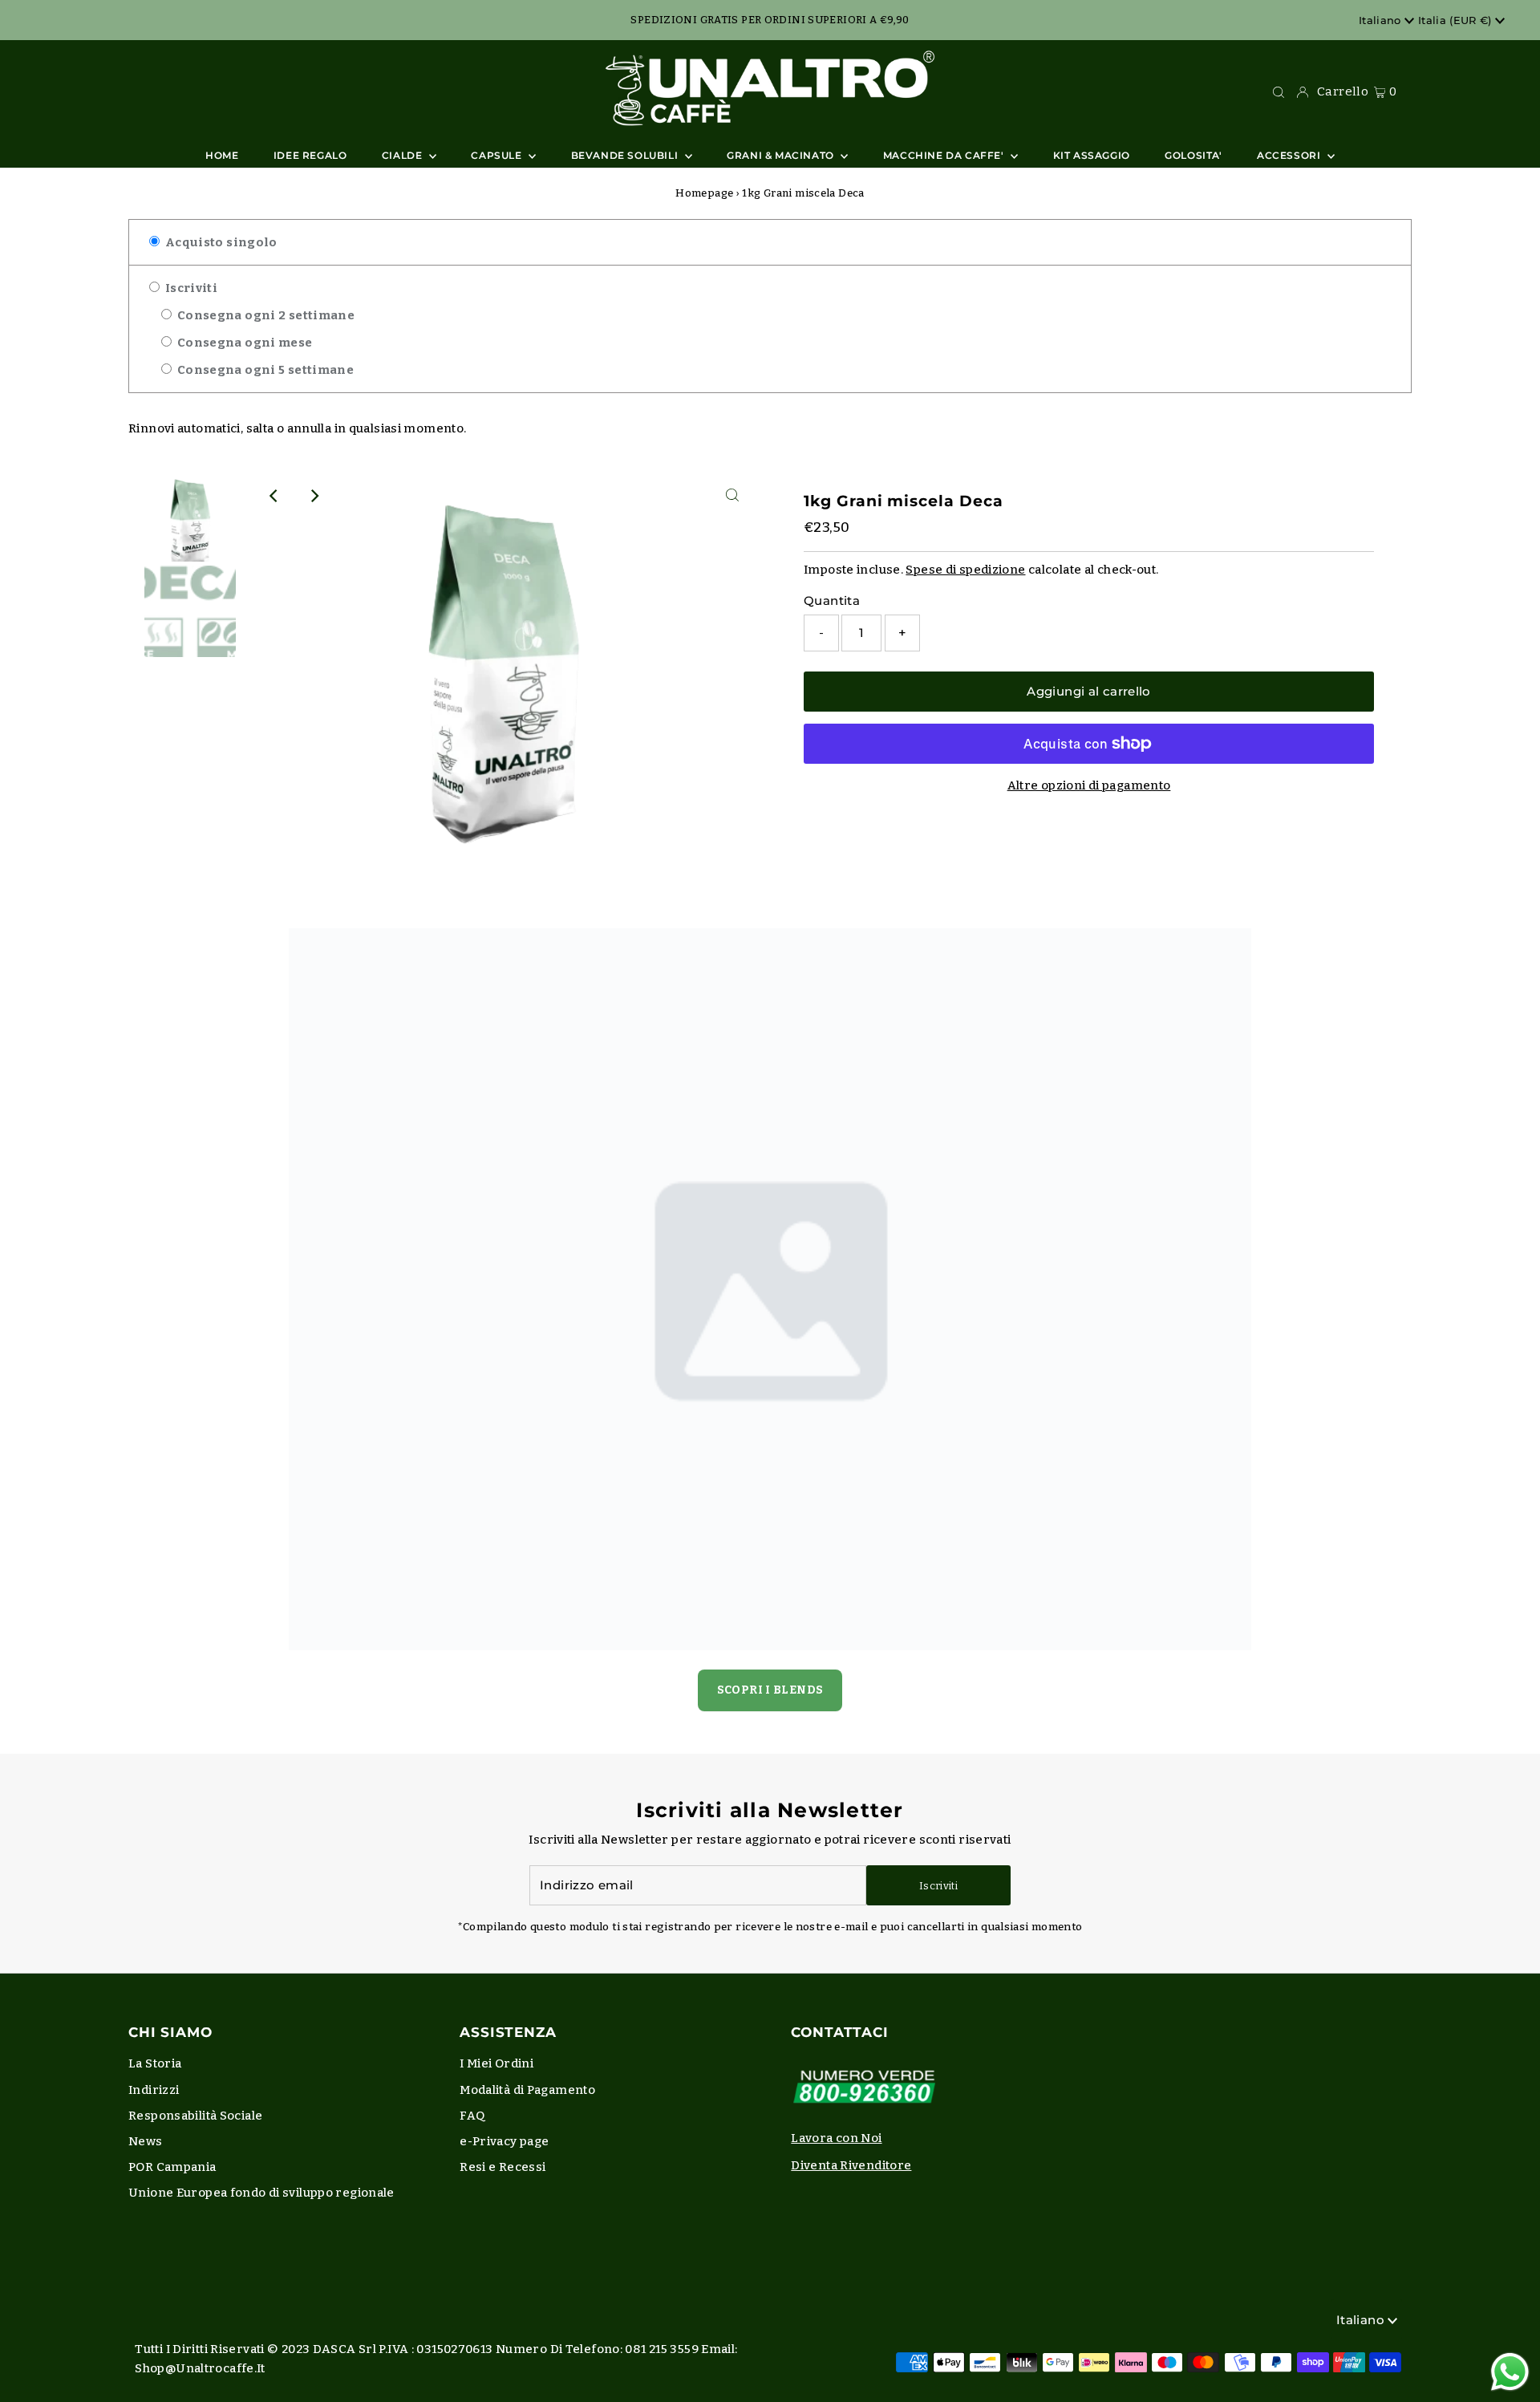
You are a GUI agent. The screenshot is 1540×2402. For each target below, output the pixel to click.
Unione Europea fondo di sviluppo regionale (261, 2193)
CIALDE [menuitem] (403, 155)
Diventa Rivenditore (851, 2165)
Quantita (832, 600)
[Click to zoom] (732, 496)
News (146, 2141)
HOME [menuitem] (222, 155)
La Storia (155, 2063)
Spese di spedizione (965, 570)
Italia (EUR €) (1457, 20)
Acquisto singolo (219, 242)
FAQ (472, 2116)
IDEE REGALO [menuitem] (310, 155)
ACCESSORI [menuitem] (1290, 155)
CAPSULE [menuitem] (498, 155)
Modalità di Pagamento (527, 2090)
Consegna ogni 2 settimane (264, 315)
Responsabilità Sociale (195, 2116)
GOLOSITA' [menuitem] (1193, 155)
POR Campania (172, 2167)
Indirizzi (154, 2090)
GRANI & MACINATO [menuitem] (782, 155)
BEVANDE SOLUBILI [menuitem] (626, 155)
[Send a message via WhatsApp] (1510, 2372)
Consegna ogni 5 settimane (264, 370)
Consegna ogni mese (243, 343)
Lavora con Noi (836, 2138)
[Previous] (274, 496)
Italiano (1382, 20)
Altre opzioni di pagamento (1089, 785)
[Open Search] (1279, 91)
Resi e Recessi (503, 2167)
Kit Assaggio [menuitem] (1092, 155)
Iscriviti (190, 288)
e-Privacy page (504, 2141)
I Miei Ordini (496, 2063)
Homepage (704, 193)
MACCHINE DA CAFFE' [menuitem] (945, 155)
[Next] (314, 496)
